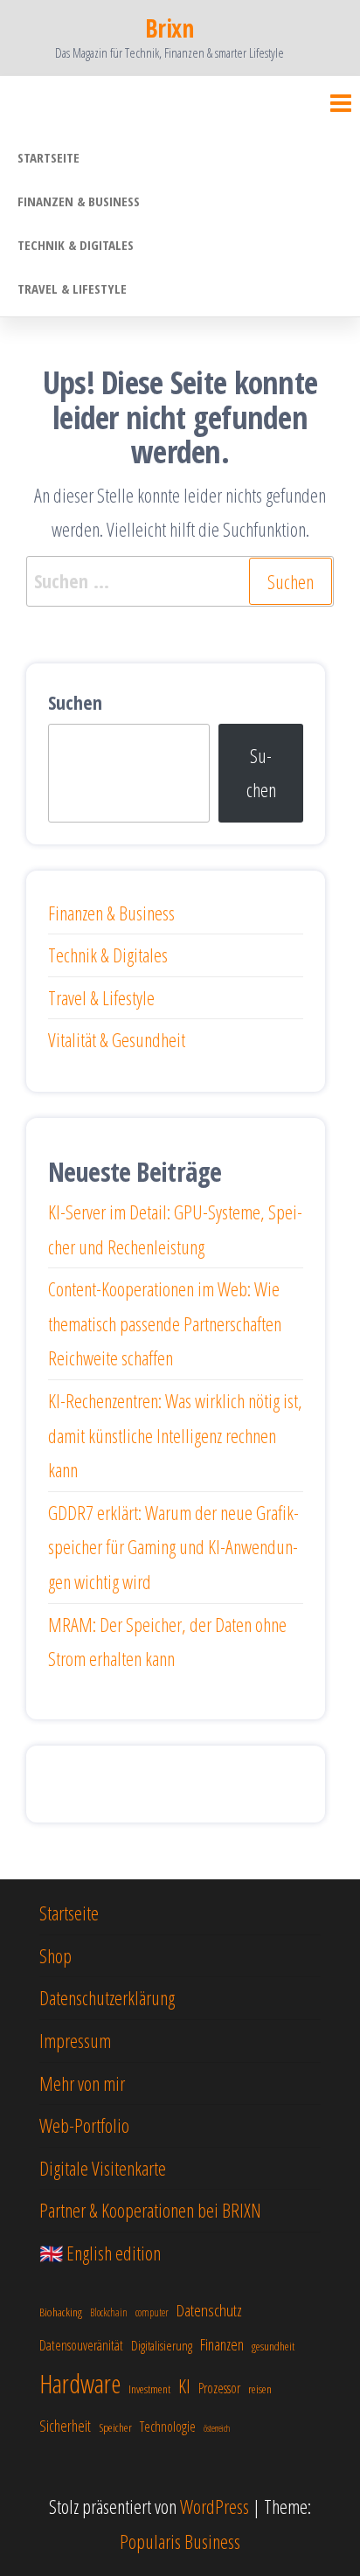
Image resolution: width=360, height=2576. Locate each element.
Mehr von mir (82, 2083)
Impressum (75, 2040)
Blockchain (109, 2312)
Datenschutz (209, 2310)
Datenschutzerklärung (107, 1997)
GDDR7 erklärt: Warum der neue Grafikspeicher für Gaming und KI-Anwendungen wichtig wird (173, 1547)
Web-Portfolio (84, 2125)
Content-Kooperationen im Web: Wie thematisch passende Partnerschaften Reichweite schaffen (165, 1323)
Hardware (80, 2384)
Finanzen (222, 2344)
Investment (149, 2389)
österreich (217, 2428)
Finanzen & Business (79, 201)
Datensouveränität (81, 2345)
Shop (55, 1955)
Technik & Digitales (76, 245)
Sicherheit (65, 2426)
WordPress (215, 2506)
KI (184, 2385)
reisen (260, 2389)
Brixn (169, 28)
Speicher (115, 2427)
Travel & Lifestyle (72, 288)
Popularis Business (180, 2541)
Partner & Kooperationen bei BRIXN (150, 2210)
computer (152, 2312)
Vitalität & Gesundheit (117, 1039)
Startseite (48, 157)
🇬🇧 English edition (100, 2253)
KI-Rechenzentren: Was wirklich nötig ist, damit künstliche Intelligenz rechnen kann (175, 1435)
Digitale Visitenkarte (103, 2168)
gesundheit (273, 2346)
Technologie (168, 2427)
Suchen (75, 702)
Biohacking (61, 2312)
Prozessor (219, 2388)
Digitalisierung (162, 2345)
